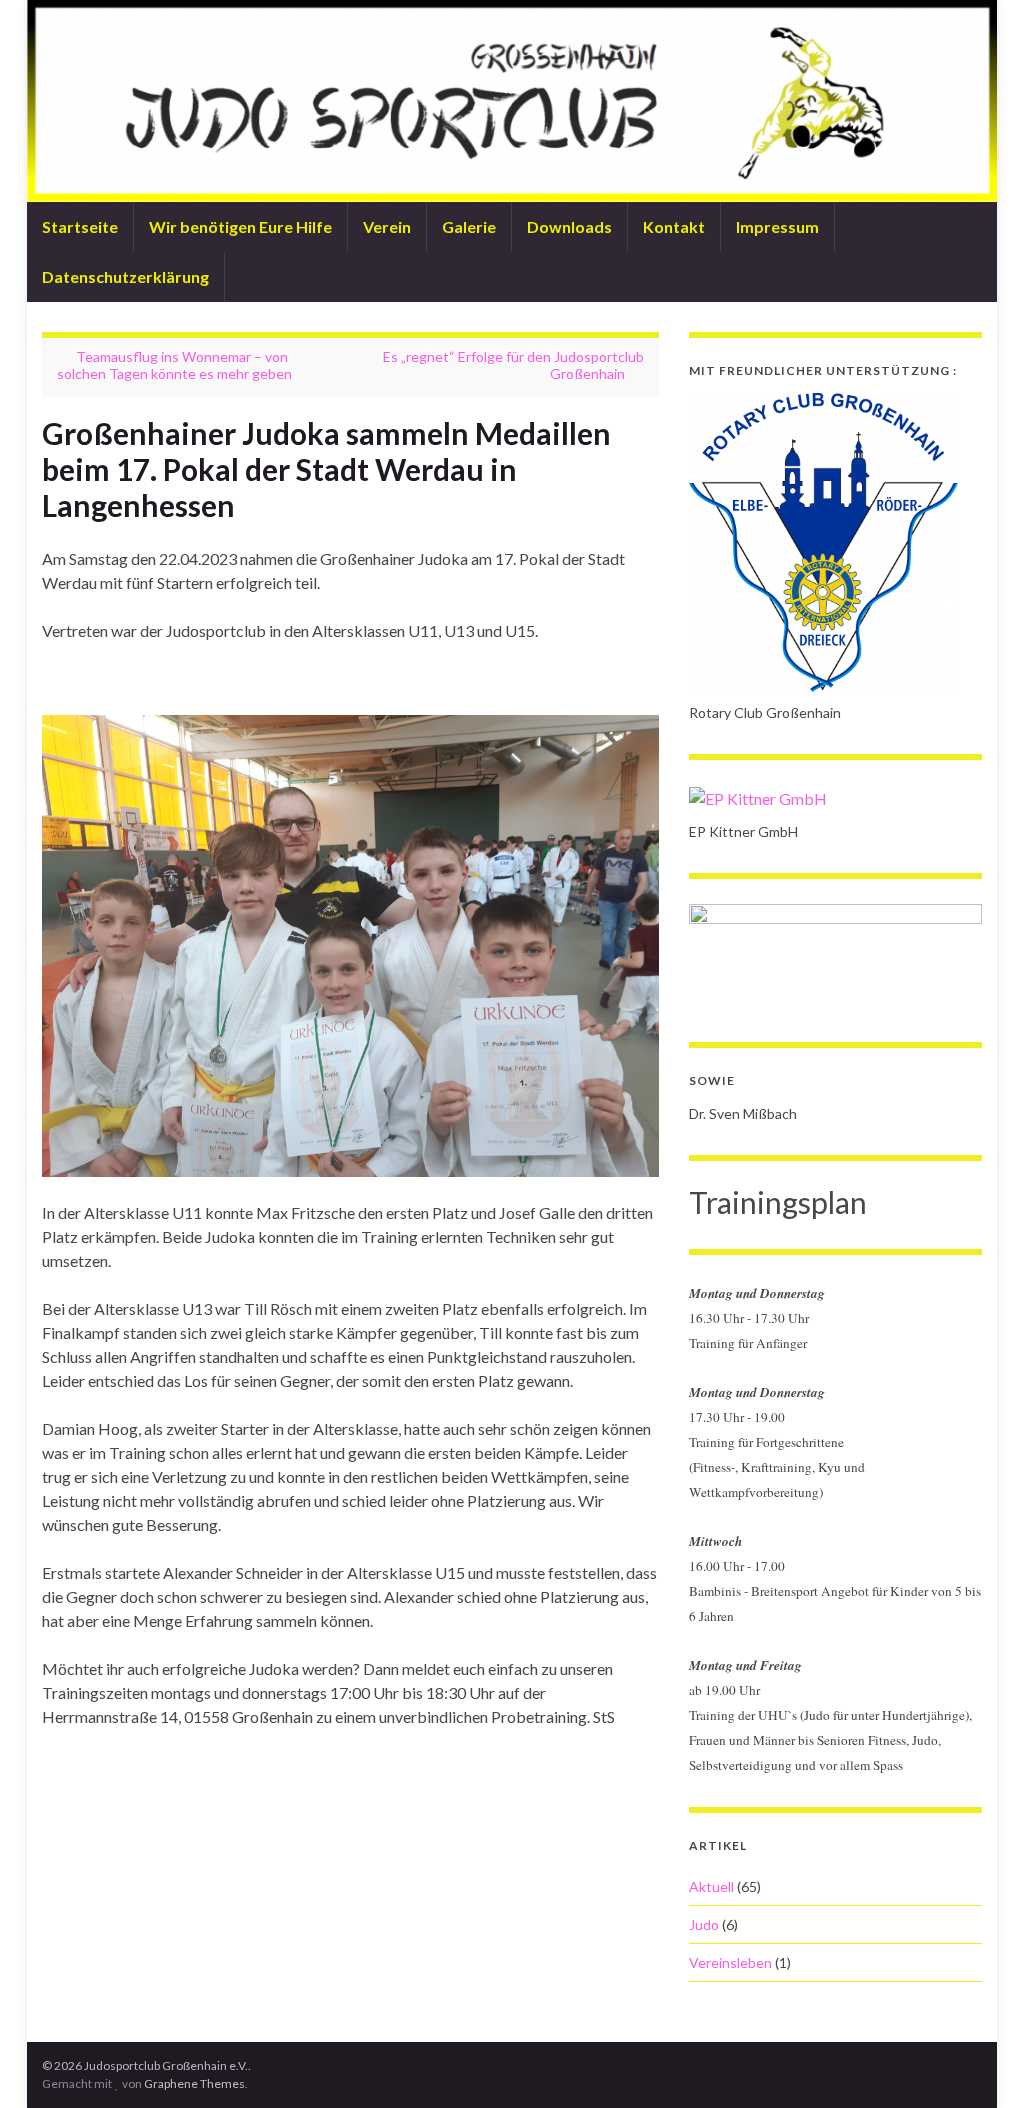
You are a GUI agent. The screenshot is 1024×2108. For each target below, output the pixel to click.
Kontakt (674, 226)
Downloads (569, 226)
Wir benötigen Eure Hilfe (240, 226)
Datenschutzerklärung (125, 276)
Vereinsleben (730, 1962)
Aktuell (711, 1886)
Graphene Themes (194, 2083)
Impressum (777, 226)
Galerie (469, 226)
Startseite (80, 226)
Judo (704, 1924)
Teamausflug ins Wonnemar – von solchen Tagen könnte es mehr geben (174, 365)
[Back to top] (979, 2063)
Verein (387, 226)
